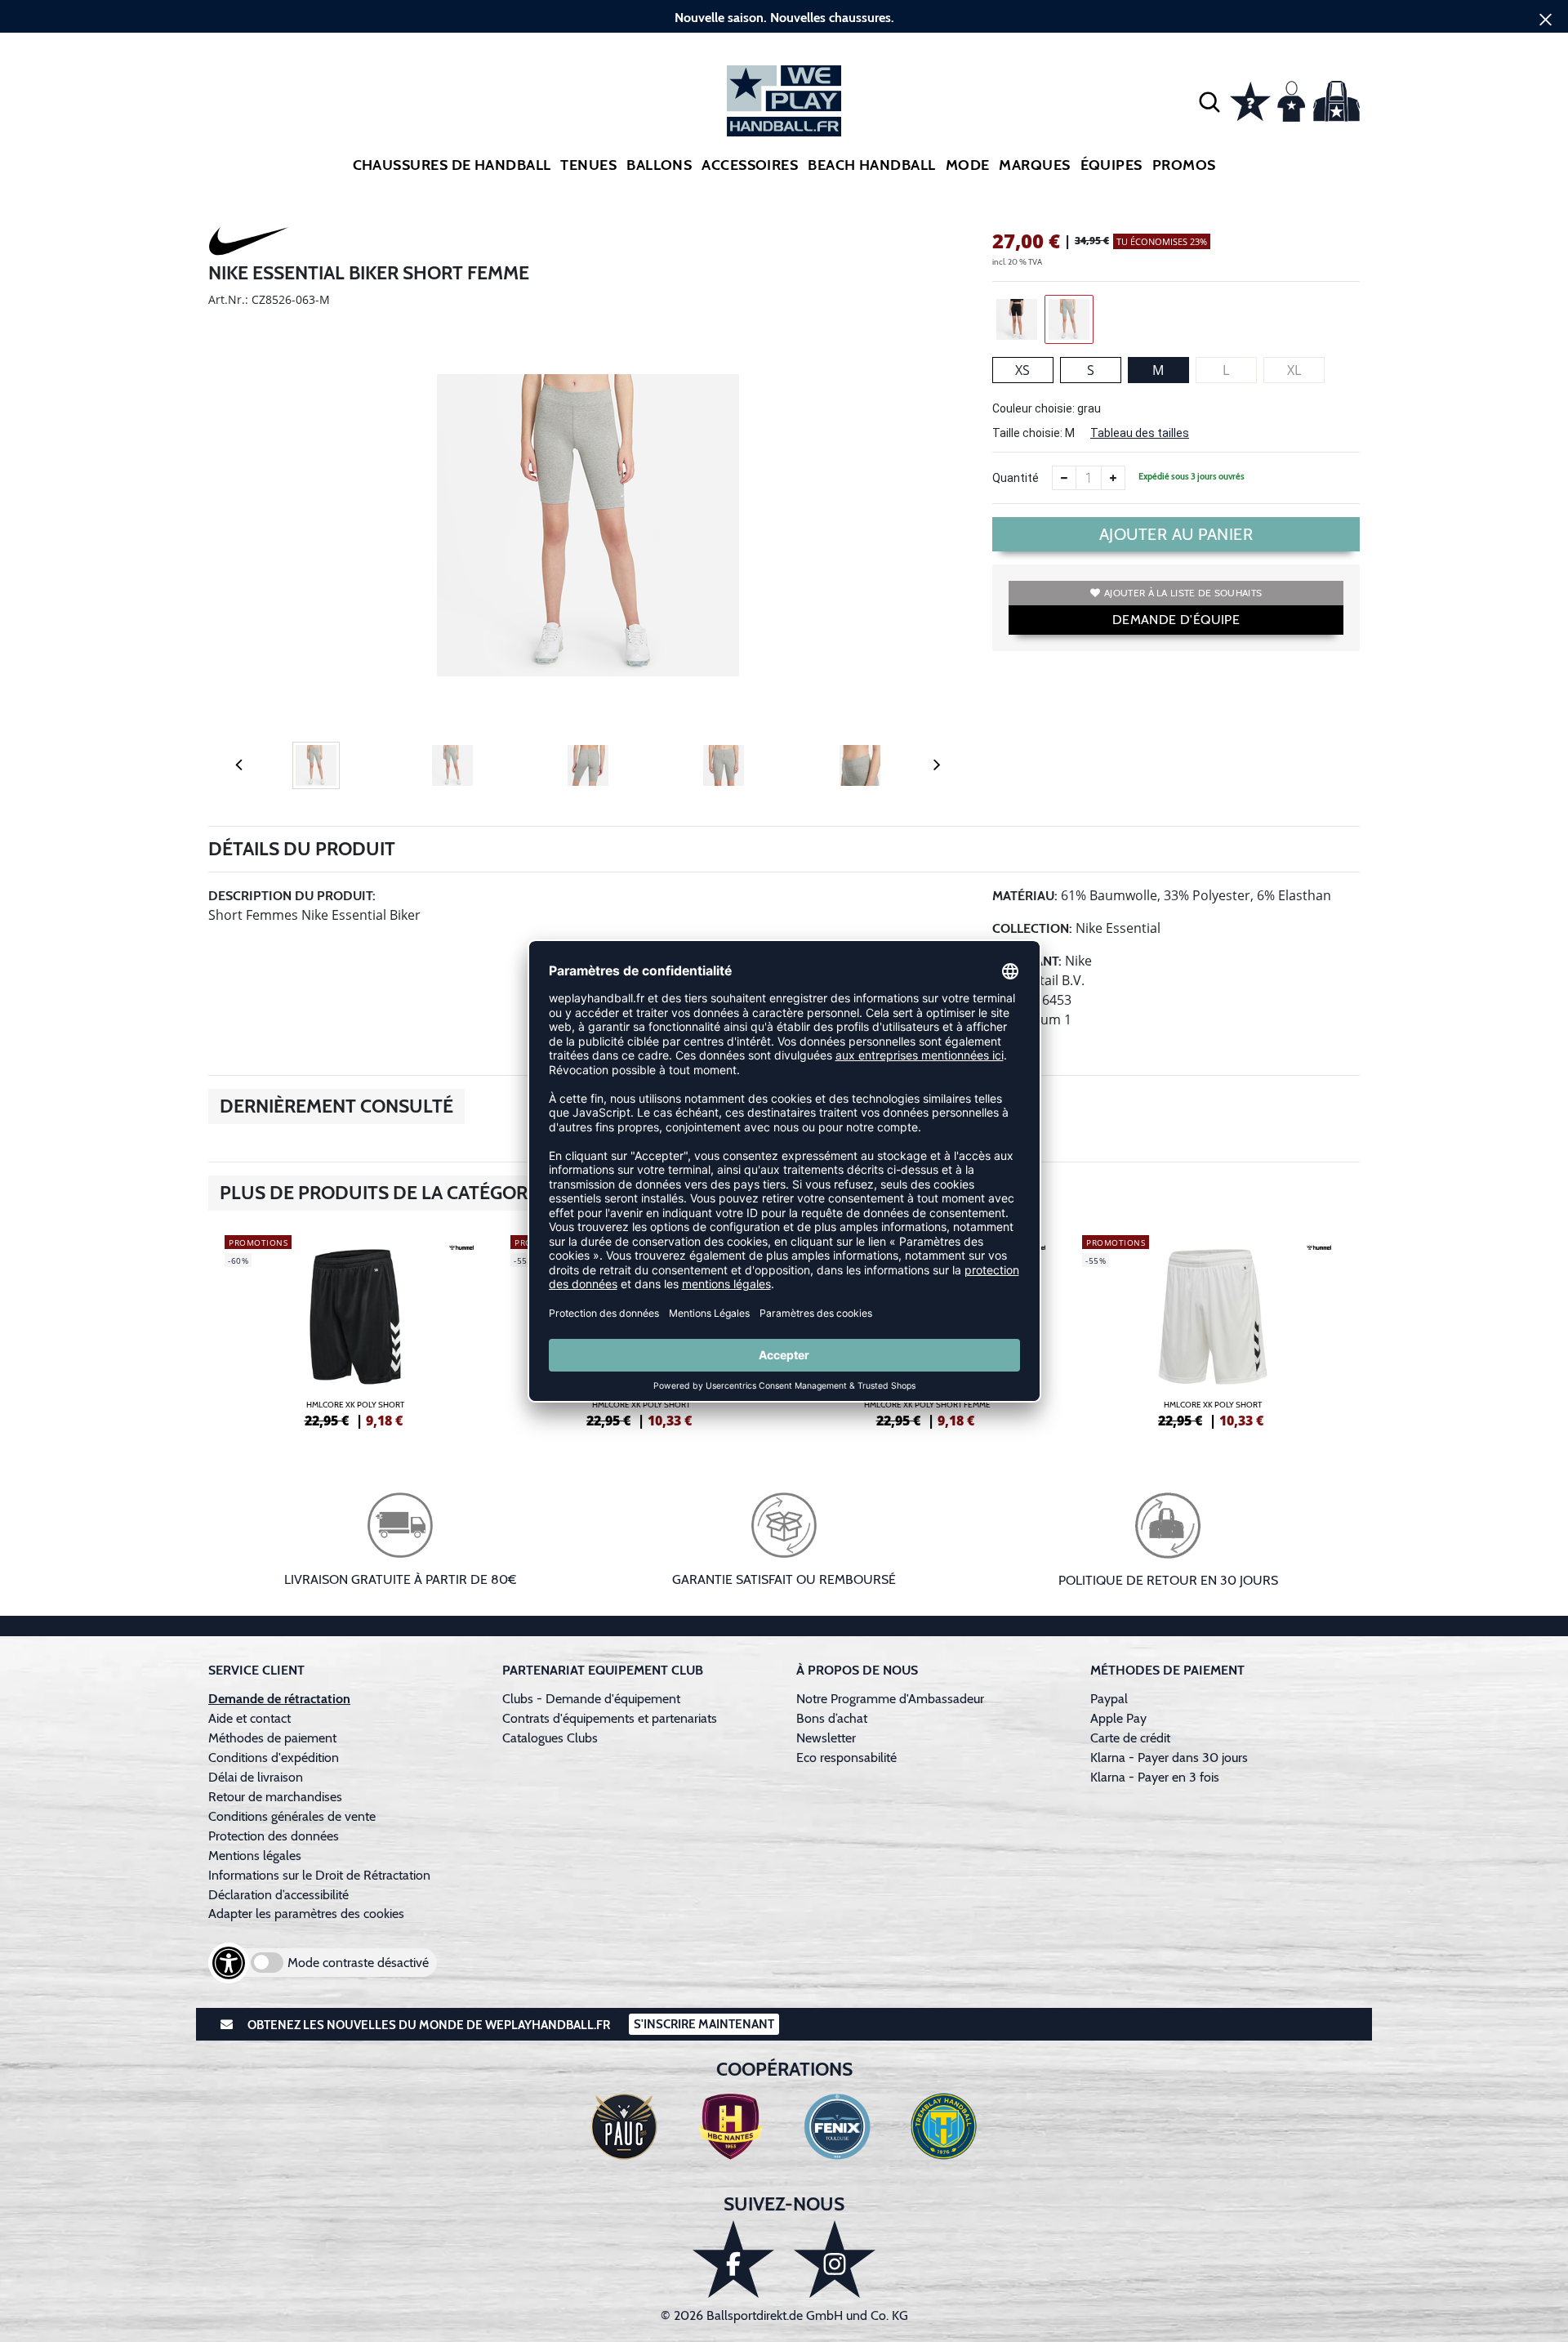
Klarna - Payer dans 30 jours (1169, 1758)
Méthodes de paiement (276, 1738)
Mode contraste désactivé (358, 1963)
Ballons (659, 165)
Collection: (1032, 928)
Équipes (1111, 165)
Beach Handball (871, 165)
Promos (1184, 165)
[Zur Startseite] (784, 101)
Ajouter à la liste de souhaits (1183, 593)
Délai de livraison (256, 1777)
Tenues (588, 165)
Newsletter (826, 1738)
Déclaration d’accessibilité (278, 1895)
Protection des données (274, 1836)
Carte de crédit (1130, 1738)
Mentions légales (255, 1856)
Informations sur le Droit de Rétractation (319, 1875)
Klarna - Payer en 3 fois (1155, 1777)
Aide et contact (249, 1718)
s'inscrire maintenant (704, 2024)
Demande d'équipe (1176, 620)
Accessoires (750, 165)
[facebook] (733, 2259)
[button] (1209, 101)
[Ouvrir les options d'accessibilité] (229, 1963)
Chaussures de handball (452, 165)
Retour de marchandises (277, 1797)
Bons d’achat (833, 1718)
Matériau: (1025, 896)
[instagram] (835, 2259)
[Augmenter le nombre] (1113, 478)
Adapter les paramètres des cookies (306, 1914)
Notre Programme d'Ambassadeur (890, 1699)
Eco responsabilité (846, 1758)
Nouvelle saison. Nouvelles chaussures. (784, 18)
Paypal (1109, 1699)
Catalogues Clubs (550, 1738)
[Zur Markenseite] (249, 244)
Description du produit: (292, 896)
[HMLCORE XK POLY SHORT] (355, 1329)
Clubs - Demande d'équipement (591, 1699)
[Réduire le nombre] (1064, 478)
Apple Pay (1118, 1718)
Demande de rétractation (279, 1699)
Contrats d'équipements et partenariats (610, 1718)
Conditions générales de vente (292, 1816)
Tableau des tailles (1140, 433)
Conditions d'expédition (277, 1758)
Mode (968, 165)
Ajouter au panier (1176, 534)
